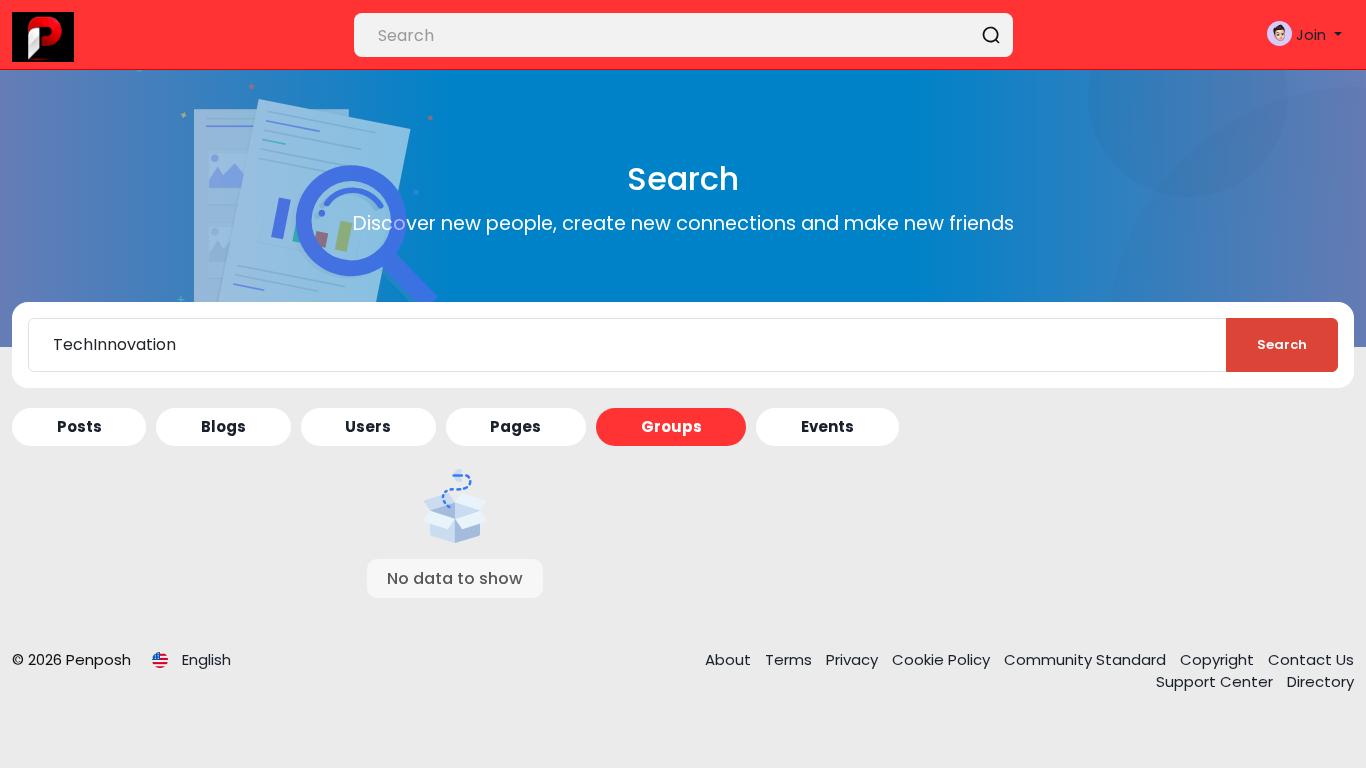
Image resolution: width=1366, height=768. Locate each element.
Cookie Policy (943, 659)
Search (1282, 344)
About (730, 659)
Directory (1320, 681)
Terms (790, 659)
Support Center (1216, 681)
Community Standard (1087, 659)
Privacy (854, 659)
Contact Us (1311, 659)
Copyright (1219, 659)
